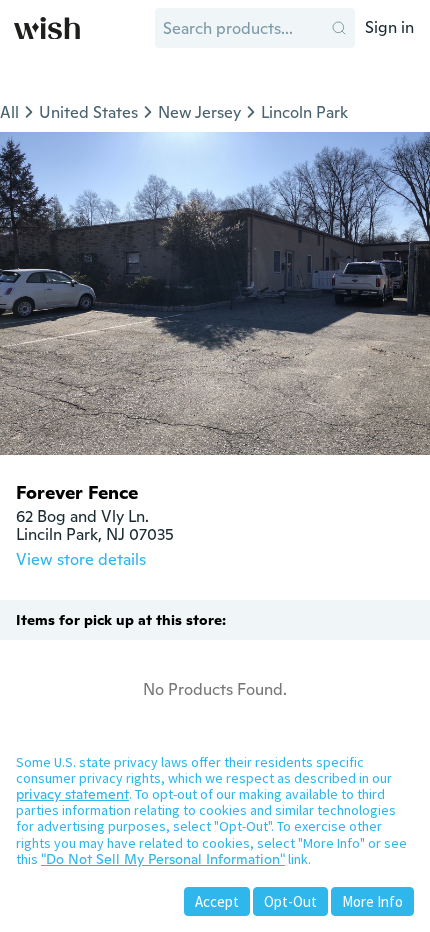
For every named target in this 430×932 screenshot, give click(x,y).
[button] (339, 28)
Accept (217, 901)
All (9, 112)
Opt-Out (290, 901)
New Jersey (199, 112)
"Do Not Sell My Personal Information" (163, 859)
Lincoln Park (304, 112)
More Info (372, 901)
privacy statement (72, 794)
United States (88, 112)
